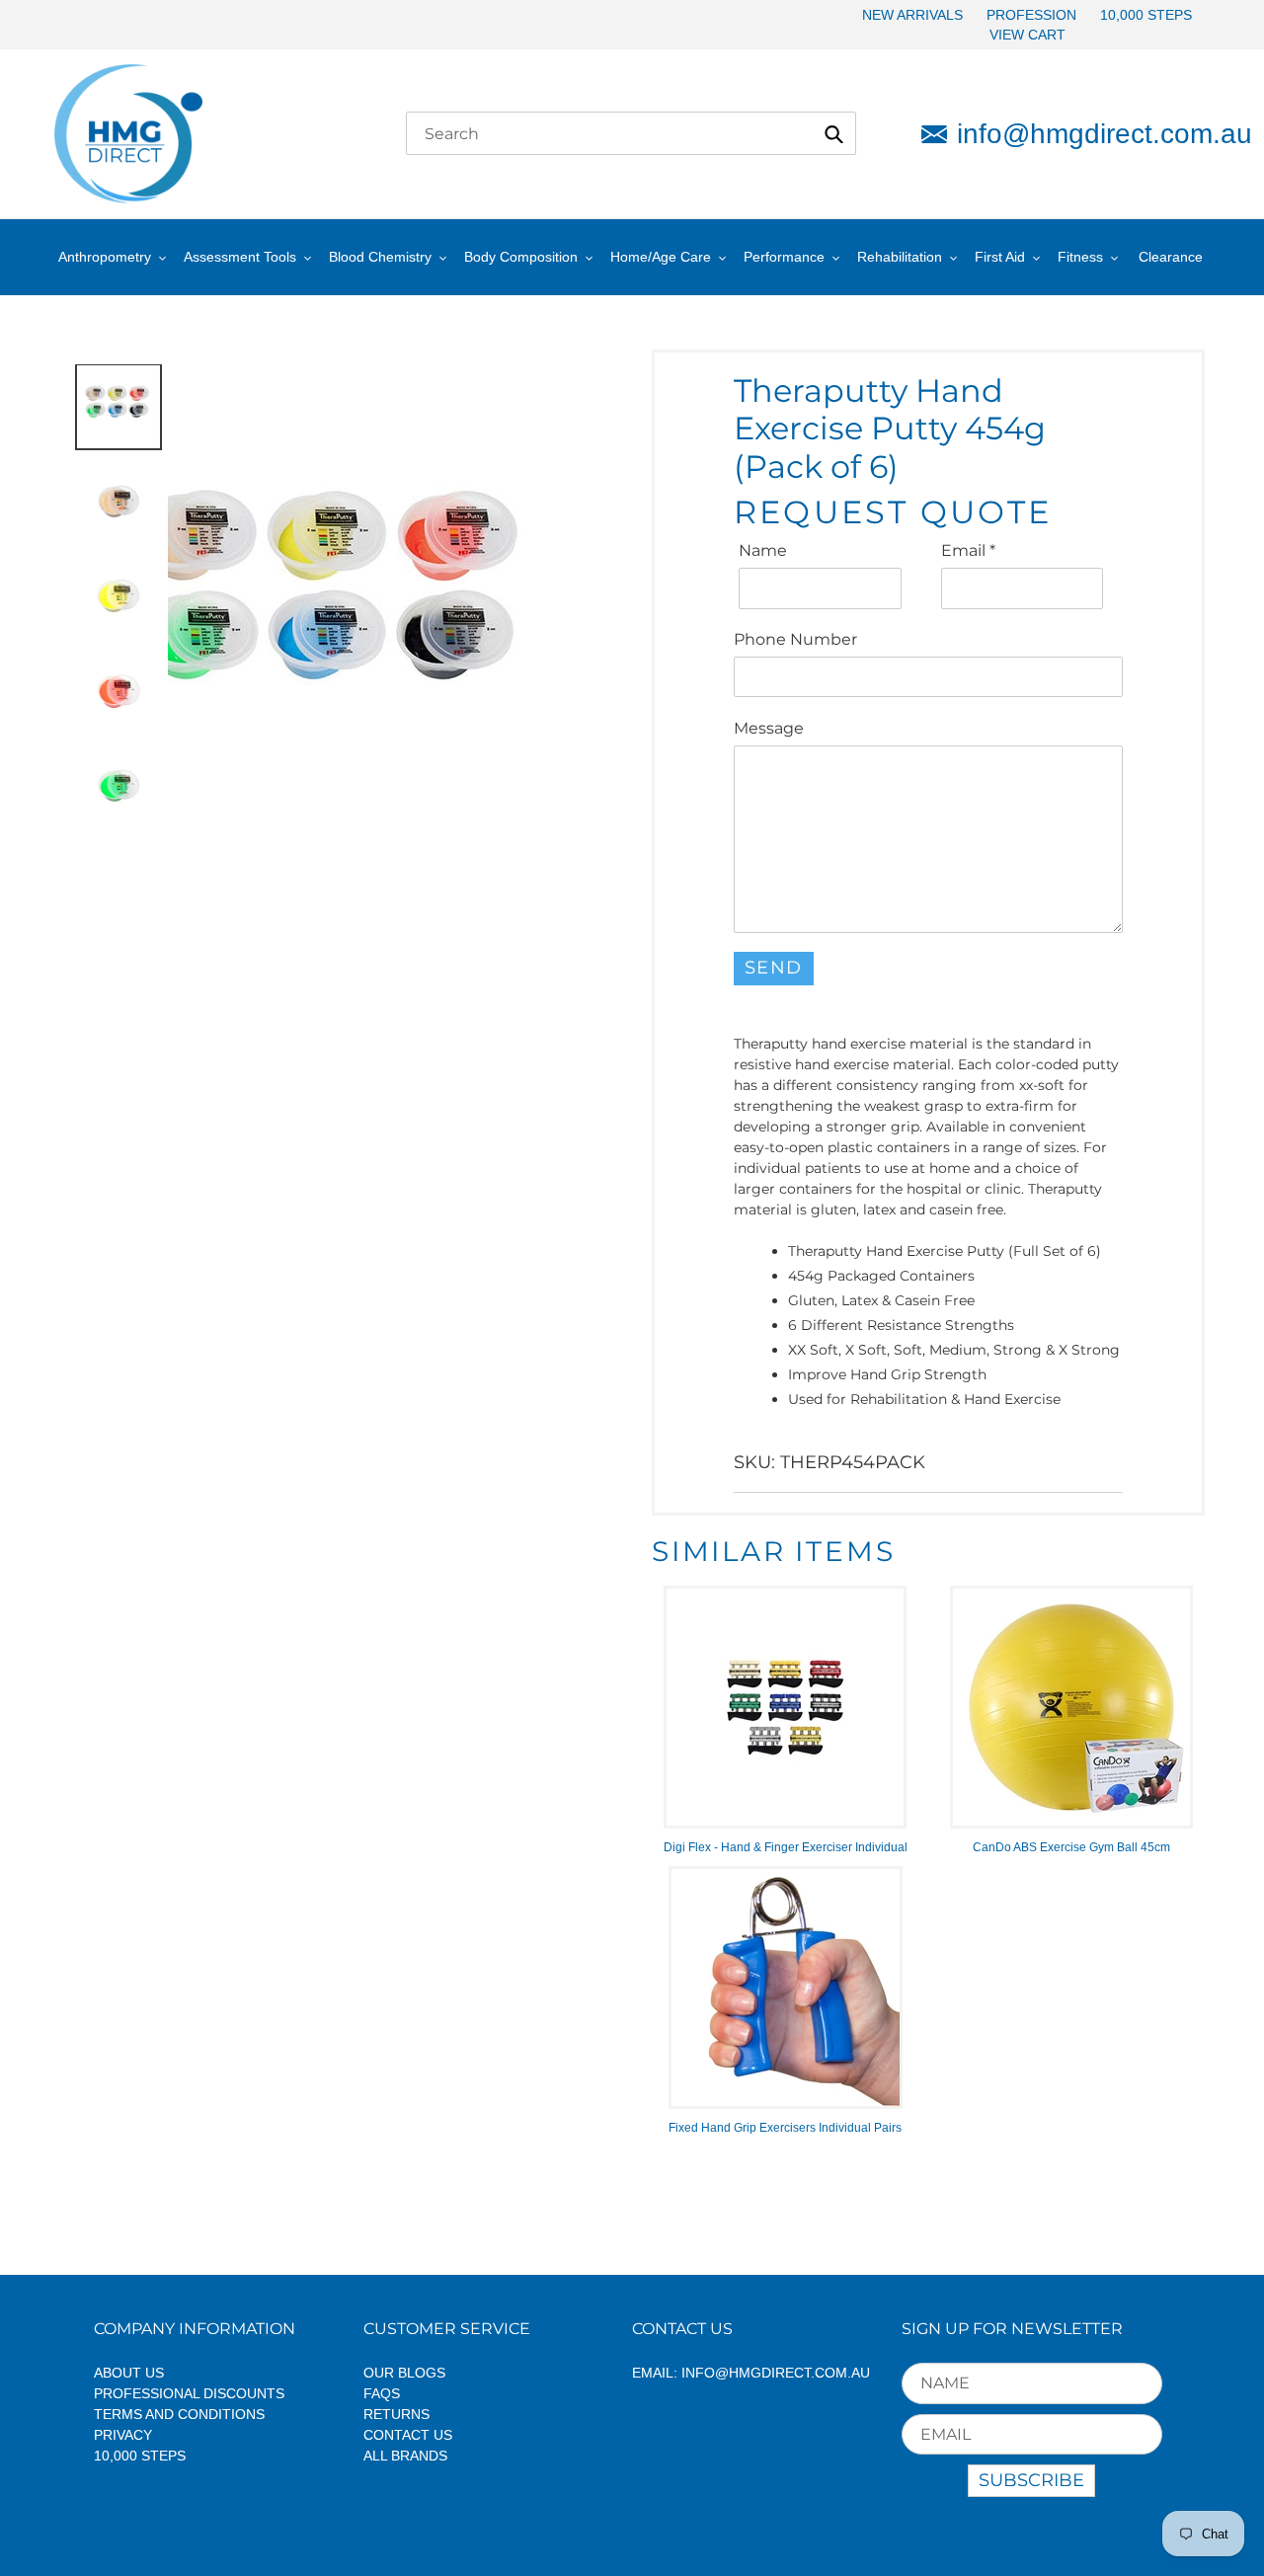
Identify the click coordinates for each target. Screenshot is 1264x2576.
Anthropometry (105, 257)
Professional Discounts (189, 2393)
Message (769, 728)
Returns (396, 2414)
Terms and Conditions (179, 2414)
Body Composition (521, 257)
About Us (129, 2373)
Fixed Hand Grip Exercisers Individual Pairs (785, 2128)
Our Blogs (404, 2373)
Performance (784, 257)
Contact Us (408, 2435)
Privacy (123, 2435)
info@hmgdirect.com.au (1084, 134)
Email (968, 550)
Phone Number (795, 639)
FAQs (382, 2393)
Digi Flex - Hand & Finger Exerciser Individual (786, 1847)
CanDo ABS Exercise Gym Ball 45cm (1071, 1847)
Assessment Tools (240, 257)
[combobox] (631, 133)
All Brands (405, 2456)
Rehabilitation (900, 257)
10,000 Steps (140, 2456)
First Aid (1000, 257)
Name (763, 550)
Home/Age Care (661, 257)
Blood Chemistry (380, 257)
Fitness (1080, 257)
